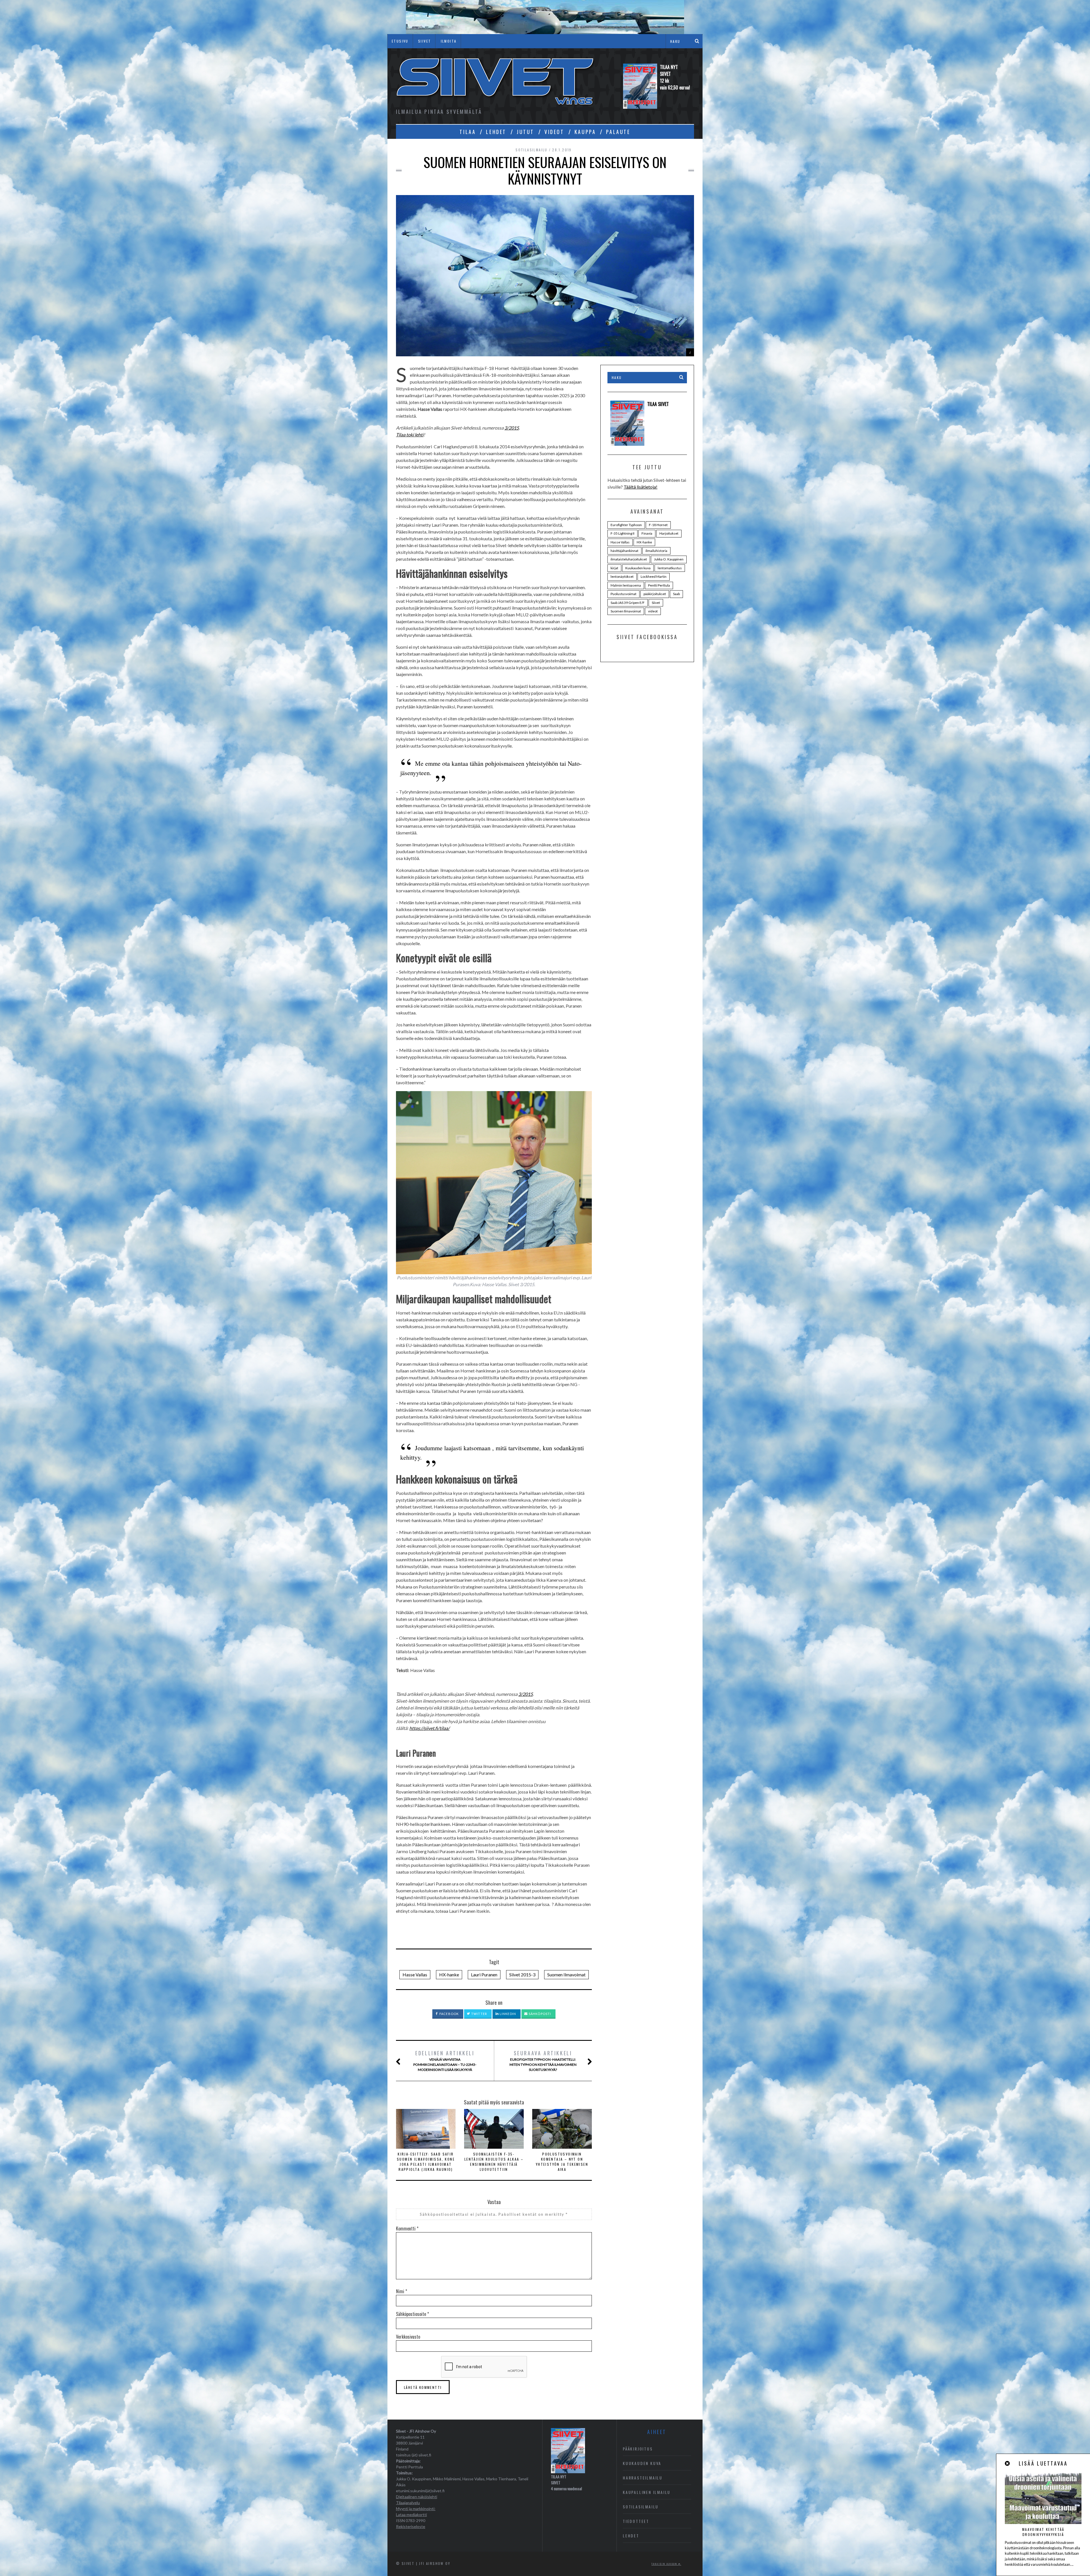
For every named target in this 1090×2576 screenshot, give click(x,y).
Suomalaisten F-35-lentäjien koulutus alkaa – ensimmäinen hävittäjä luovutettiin (494, 2162)
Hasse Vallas (415, 1975)
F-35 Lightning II (622, 533)
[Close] (1008, 2463)
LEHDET (496, 132)
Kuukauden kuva (638, 568)
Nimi (402, 2291)
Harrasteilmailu (643, 2478)
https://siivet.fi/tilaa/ (429, 1728)
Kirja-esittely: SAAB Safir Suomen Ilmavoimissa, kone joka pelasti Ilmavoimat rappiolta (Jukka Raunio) (426, 2162)
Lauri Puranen (484, 1975)
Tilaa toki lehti (410, 435)
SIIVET (425, 41)
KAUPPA (585, 132)
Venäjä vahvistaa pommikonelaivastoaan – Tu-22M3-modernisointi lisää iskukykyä (445, 2061)
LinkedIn (507, 2014)
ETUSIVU (400, 41)
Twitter (479, 2014)
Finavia (647, 533)
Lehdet (631, 2536)
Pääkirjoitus (638, 2449)
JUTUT (525, 132)
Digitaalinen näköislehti (417, 2497)
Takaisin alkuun (665, 2564)
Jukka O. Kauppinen (669, 559)
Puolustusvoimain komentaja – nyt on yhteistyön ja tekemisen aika (562, 2162)
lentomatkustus (670, 568)
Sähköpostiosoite (412, 2314)
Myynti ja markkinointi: (416, 2509)
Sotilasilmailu (532, 150)
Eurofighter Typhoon (626, 525)
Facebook (449, 2014)
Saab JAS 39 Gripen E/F (628, 603)
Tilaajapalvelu (408, 2503)
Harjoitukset (669, 533)
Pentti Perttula (659, 585)
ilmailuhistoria (656, 551)
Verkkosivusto (408, 2337)
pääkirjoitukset (655, 594)
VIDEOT (554, 132)
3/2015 (512, 428)
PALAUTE (618, 132)
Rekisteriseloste (411, 2526)
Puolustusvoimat (623, 594)
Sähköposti (539, 2014)
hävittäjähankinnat (624, 551)
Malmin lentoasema (626, 585)
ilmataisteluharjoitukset (629, 559)
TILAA (468, 132)
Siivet (656, 603)
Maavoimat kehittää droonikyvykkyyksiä (1043, 2532)
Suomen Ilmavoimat (566, 1975)
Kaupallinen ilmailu (647, 2492)
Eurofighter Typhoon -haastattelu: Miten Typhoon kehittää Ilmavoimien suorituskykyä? (543, 2061)
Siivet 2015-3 (522, 1975)
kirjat (614, 568)
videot (653, 611)
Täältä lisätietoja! (641, 487)
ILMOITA (449, 41)
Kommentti (407, 2228)
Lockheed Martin (654, 576)
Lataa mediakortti (411, 2515)
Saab (676, 594)
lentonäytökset (622, 576)
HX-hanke (449, 1975)
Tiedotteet (636, 2521)
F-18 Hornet (658, 525)
